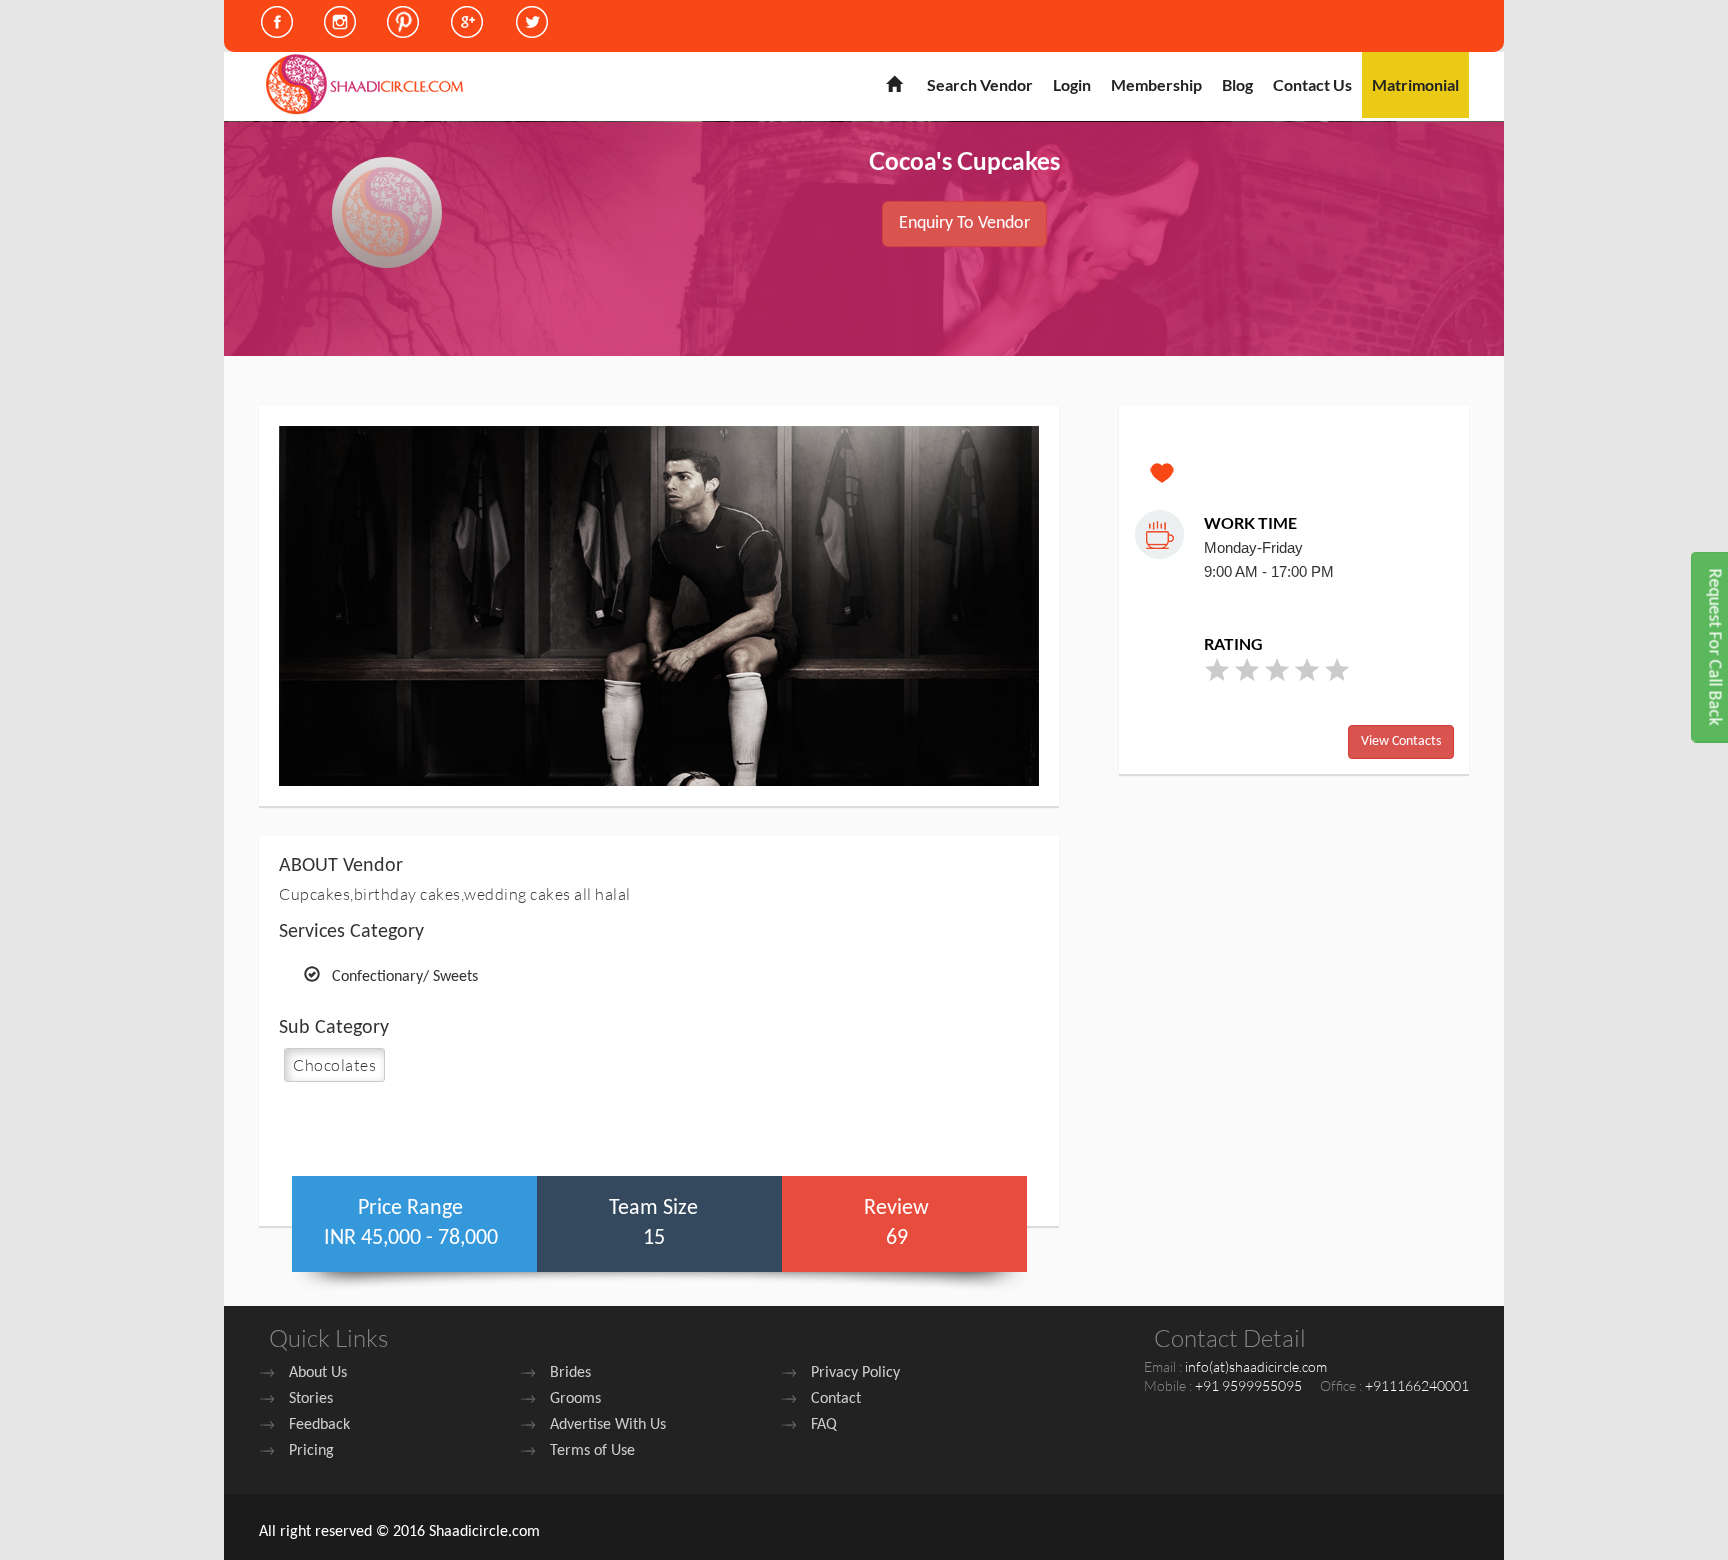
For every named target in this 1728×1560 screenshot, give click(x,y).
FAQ (824, 1425)
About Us (318, 1373)
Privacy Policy (855, 1373)
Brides (570, 1373)
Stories (311, 1399)
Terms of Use (592, 1451)
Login (1072, 84)
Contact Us (1312, 84)
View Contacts (1401, 741)
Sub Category (334, 1028)
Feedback (319, 1425)
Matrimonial (1415, 84)
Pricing (311, 1451)
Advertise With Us (608, 1425)
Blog (1237, 84)
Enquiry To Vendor (964, 223)
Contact (836, 1399)
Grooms (575, 1399)
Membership (1156, 84)
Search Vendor (980, 84)
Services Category (351, 932)
